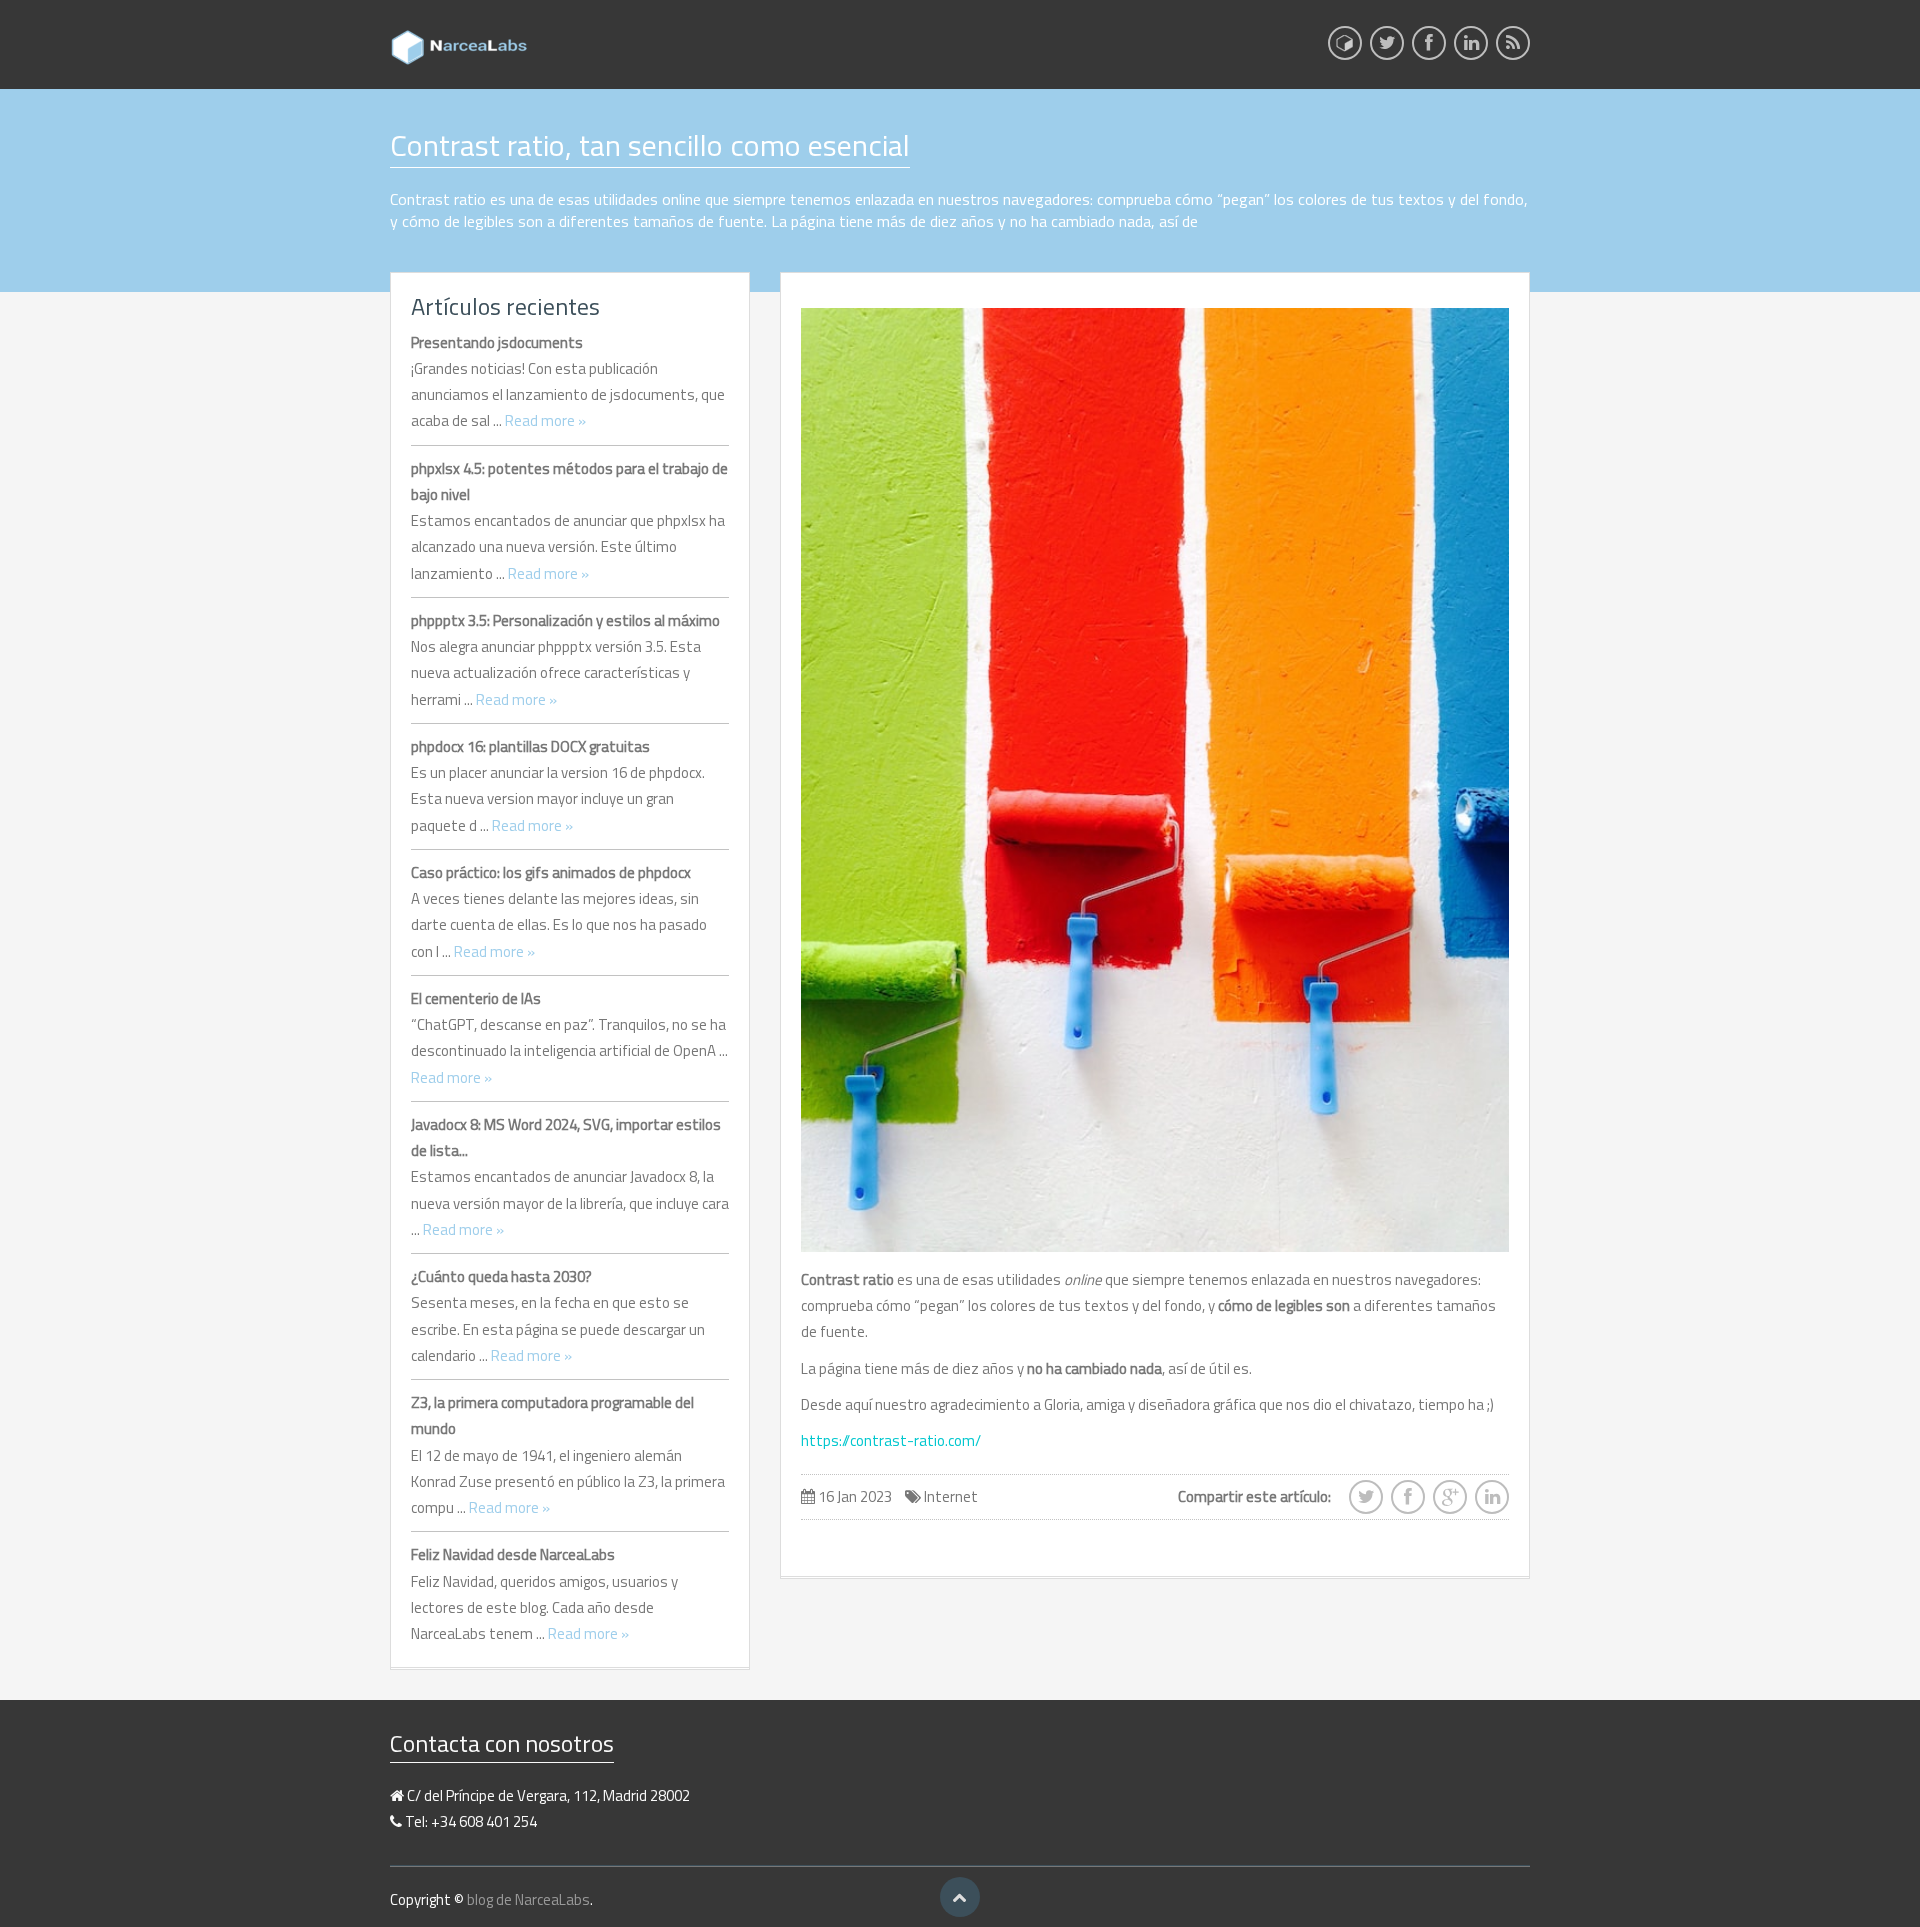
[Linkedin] (1471, 49)
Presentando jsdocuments (497, 342)
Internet (951, 1496)
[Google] (1450, 1503)
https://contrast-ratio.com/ (891, 1440)
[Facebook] (1429, 49)
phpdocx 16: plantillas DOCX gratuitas (530, 746)
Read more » (545, 420)
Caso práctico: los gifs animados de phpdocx (551, 872)
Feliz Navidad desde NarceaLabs (513, 1554)
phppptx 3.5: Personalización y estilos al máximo (565, 620)
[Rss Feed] (1513, 49)
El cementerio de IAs (476, 998)
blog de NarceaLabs (528, 1899)
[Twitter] (1387, 49)
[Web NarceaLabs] (1345, 43)
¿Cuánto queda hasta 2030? (501, 1276)
